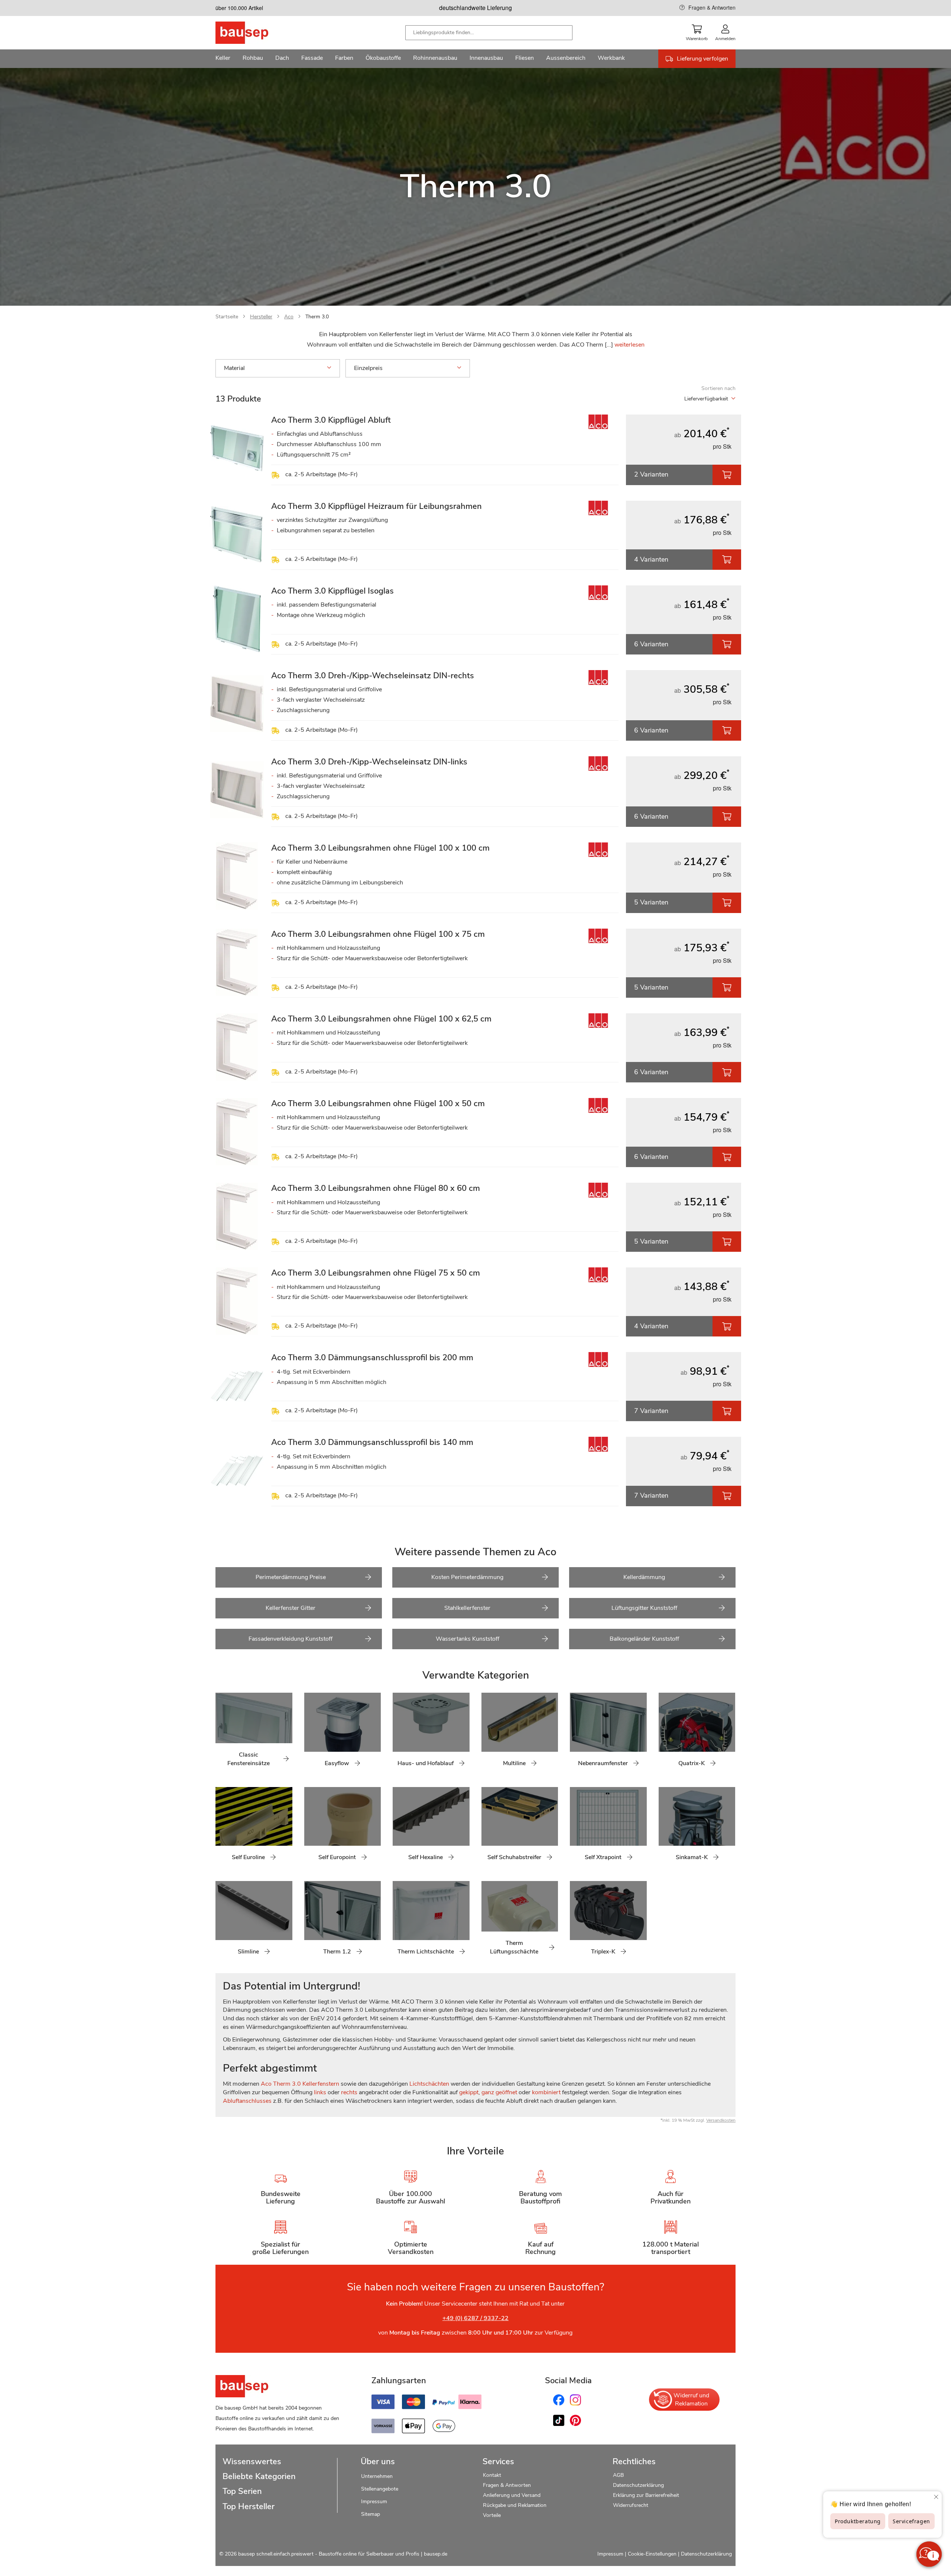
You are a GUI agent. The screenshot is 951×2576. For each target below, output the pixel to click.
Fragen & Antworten (712, 7)
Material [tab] (234, 368)
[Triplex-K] (575, 1922)
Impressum (374, 2502)
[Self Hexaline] (398, 1828)
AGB (618, 2475)
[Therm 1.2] (310, 1922)
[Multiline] (487, 1734)
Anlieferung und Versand (512, 2495)
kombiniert (546, 2092)
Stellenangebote (380, 2489)
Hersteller (261, 317)
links (320, 2092)
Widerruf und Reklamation (691, 2400)
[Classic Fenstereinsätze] (221, 1734)
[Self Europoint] (310, 1828)
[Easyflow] (310, 1734)
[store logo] (254, 33)
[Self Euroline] (221, 1828)
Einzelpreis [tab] (368, 368)
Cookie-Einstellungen (652, 2554)
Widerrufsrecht (631, 2505)
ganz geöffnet (499, 2092)
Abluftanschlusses (247, 2101)
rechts (349, 2092)
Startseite (227, 317)
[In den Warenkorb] (727, 475)
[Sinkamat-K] (664, 1828)
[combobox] (489, 33)
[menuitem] (223, 59)
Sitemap (371, 2514)
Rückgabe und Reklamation (515, 2505)
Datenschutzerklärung (638, 2485)
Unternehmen (377, 2476)
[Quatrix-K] (664, 1734)
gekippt (469, 2092)
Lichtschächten (429, 2084)
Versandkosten (721, 2120)
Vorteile (492, 2515)
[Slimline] (221, 1922)
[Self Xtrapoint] (575, 1828)
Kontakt (492, 2475)
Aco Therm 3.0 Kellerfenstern (300, 2084)
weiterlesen (629, 345)
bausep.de (436, 2554)
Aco (289, 317)
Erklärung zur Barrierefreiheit (646, 2495)
